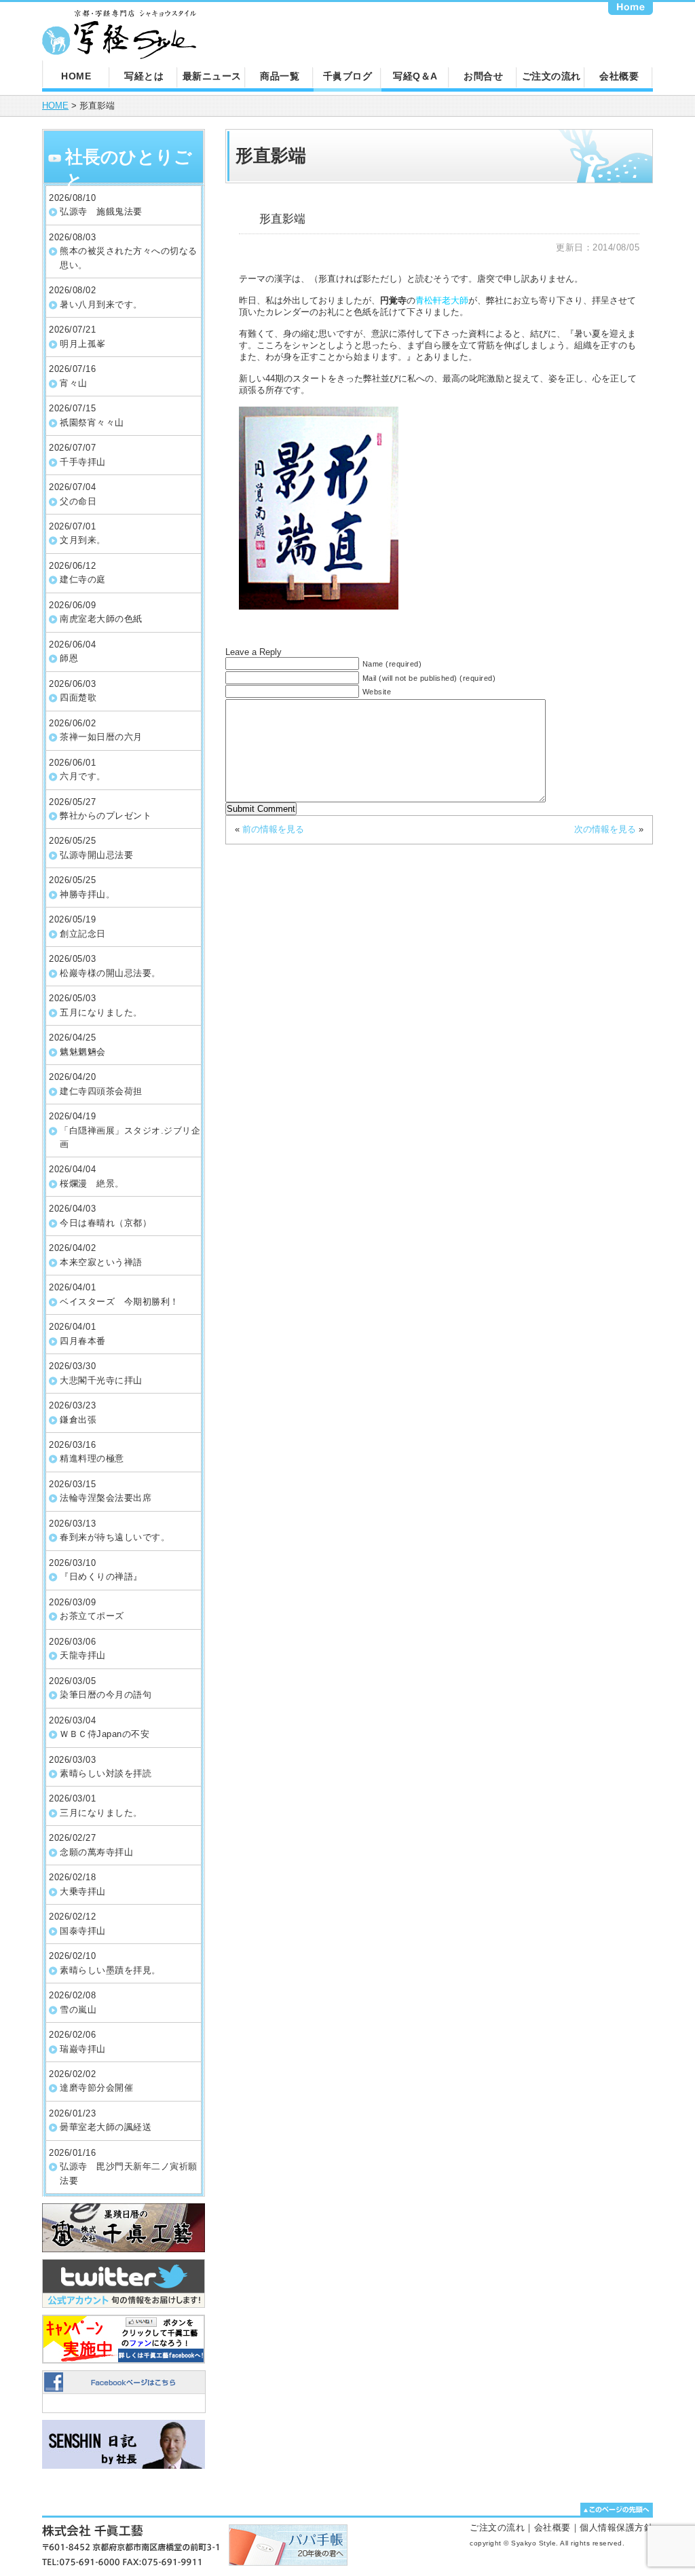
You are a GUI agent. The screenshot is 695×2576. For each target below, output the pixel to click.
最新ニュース (212, 76)
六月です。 (83, 776)
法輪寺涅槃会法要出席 (106, 1498)
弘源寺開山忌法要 (96, 855)
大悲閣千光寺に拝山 (101, 1380)
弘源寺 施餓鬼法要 (101, 211)
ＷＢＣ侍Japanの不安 (105, 1734)
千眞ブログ (348, 76)
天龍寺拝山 (83, 1655)
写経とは (144, 76)
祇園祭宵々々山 (92, 423)
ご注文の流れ (551, 76)
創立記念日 (83, 934)
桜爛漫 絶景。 (92, 1183)
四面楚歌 (78, 697)
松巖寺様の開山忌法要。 (110, 973)
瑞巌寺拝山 (83, 2049)
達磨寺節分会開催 (96, 2088)
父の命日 (78, 501)
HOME (76, 76)
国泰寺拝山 (83, 1931)
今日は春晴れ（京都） (106, 1223)
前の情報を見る (273, 829)
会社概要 (619, 76)
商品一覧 (280, 76)
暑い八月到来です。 (101, 304)
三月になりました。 (101, 1813)
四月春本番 (83, 1341)
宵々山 (74, 383)
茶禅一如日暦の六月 (101, 737)
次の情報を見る (605, 829)
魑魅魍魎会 (83, 1052)
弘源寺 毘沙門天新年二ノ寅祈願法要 (129, 2173)
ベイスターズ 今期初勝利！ (119, 1302)
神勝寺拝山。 (87, 894)
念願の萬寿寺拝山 (96, 1852)
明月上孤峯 (83, 344)
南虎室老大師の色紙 (101, 619)
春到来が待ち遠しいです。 (115, 1537)
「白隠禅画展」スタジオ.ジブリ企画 (130, 1137)
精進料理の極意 (92, 1458)
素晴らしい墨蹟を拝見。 (110, 1970)
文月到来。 (83, 540)
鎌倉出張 (78, 1420)
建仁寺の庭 (83, 579)
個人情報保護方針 (616, 2527)
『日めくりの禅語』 (101, 1576)
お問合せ (483, 76)
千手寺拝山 (83, 462)
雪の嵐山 (78, 2010)
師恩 (69, 658)
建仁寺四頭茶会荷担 (101, 1091)
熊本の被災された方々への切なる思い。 (129, 258)
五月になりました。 (101, 1012)
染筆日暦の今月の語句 (106, 1695)
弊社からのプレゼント (106, 816)
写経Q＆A (415, 76)
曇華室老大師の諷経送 (106, 2127)
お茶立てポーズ (92, 1616)
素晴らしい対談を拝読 (106, 1773)
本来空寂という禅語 (101, 1262)
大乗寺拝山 (83, 1891)
